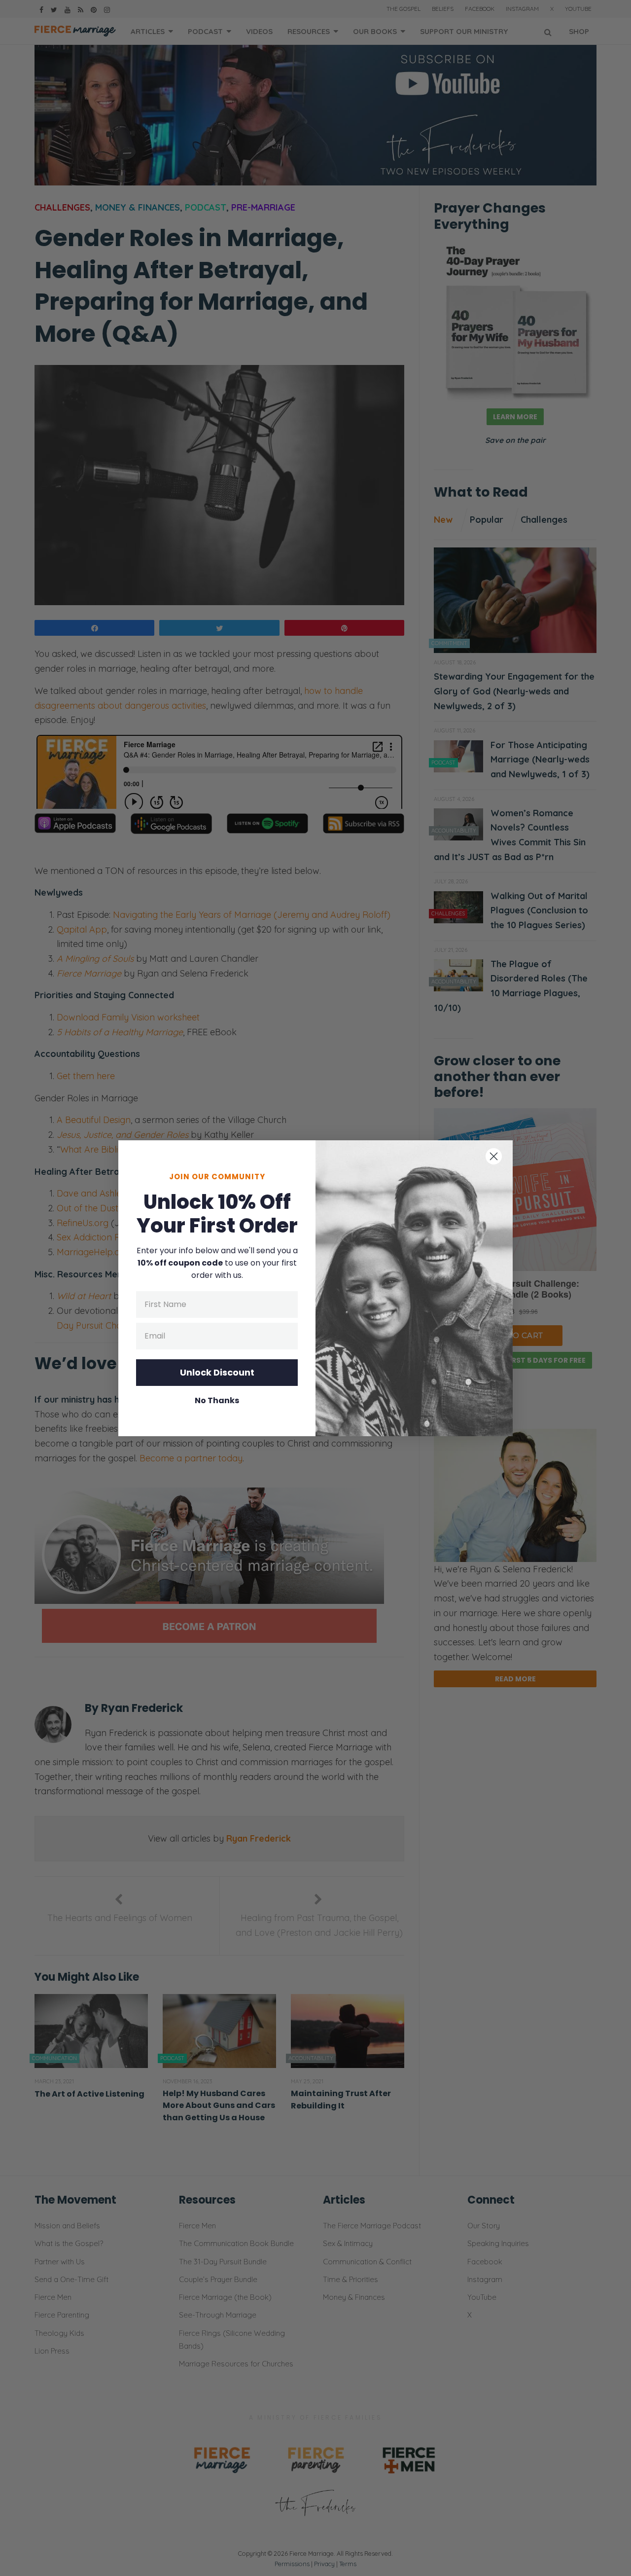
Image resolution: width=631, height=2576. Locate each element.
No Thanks (217, 1401)
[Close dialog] (494, 1156)
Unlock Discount (217, 1372)
